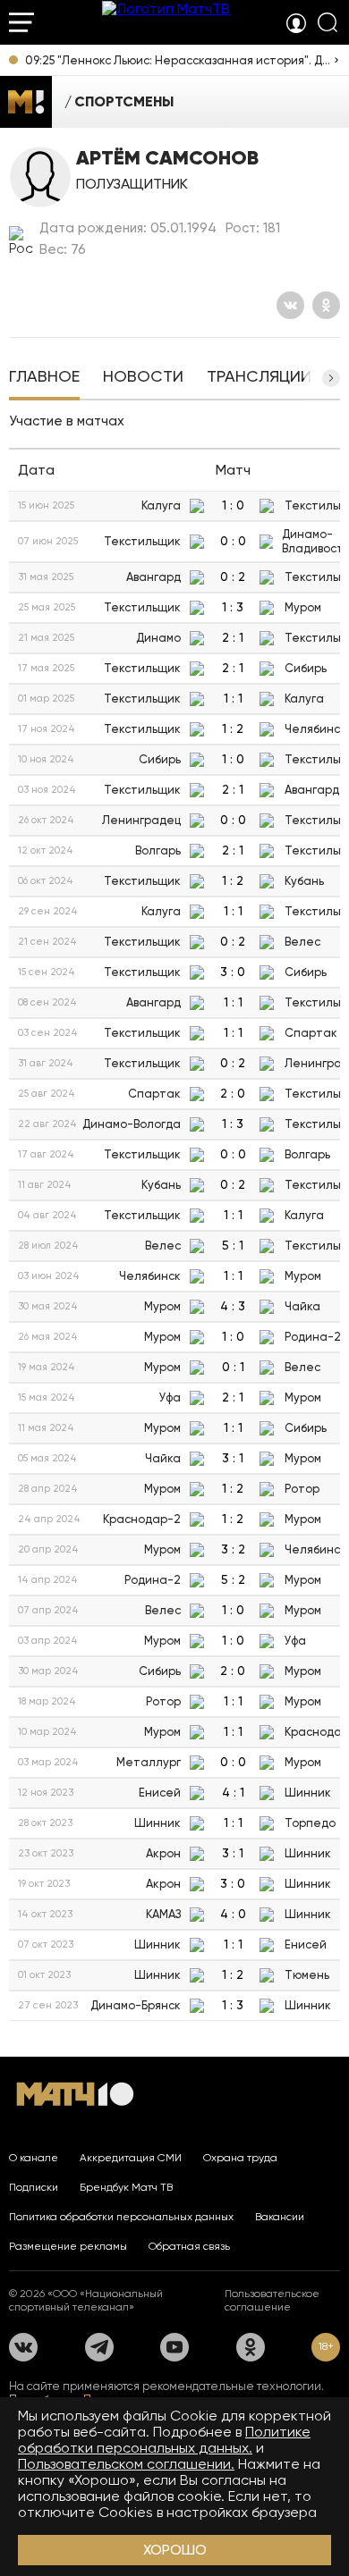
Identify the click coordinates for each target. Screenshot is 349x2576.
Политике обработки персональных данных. (164, 2440)
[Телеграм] (99, 2347)
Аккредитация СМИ (131, 2158)
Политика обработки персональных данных (121, 2217)
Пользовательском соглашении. (126, 2464)
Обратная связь (189, 2246)
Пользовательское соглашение (272, 2300)
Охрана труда (240, 2158)
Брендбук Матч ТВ (126, 2187)
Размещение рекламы (68, 2246)
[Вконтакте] (290, 305)
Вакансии (280, 2217)
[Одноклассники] (326, 305)
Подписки (34, 2187)
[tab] (44, 378)
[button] (331, 378)
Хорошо (175, 2550)
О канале (34, 2158)
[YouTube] (174, 2347)
